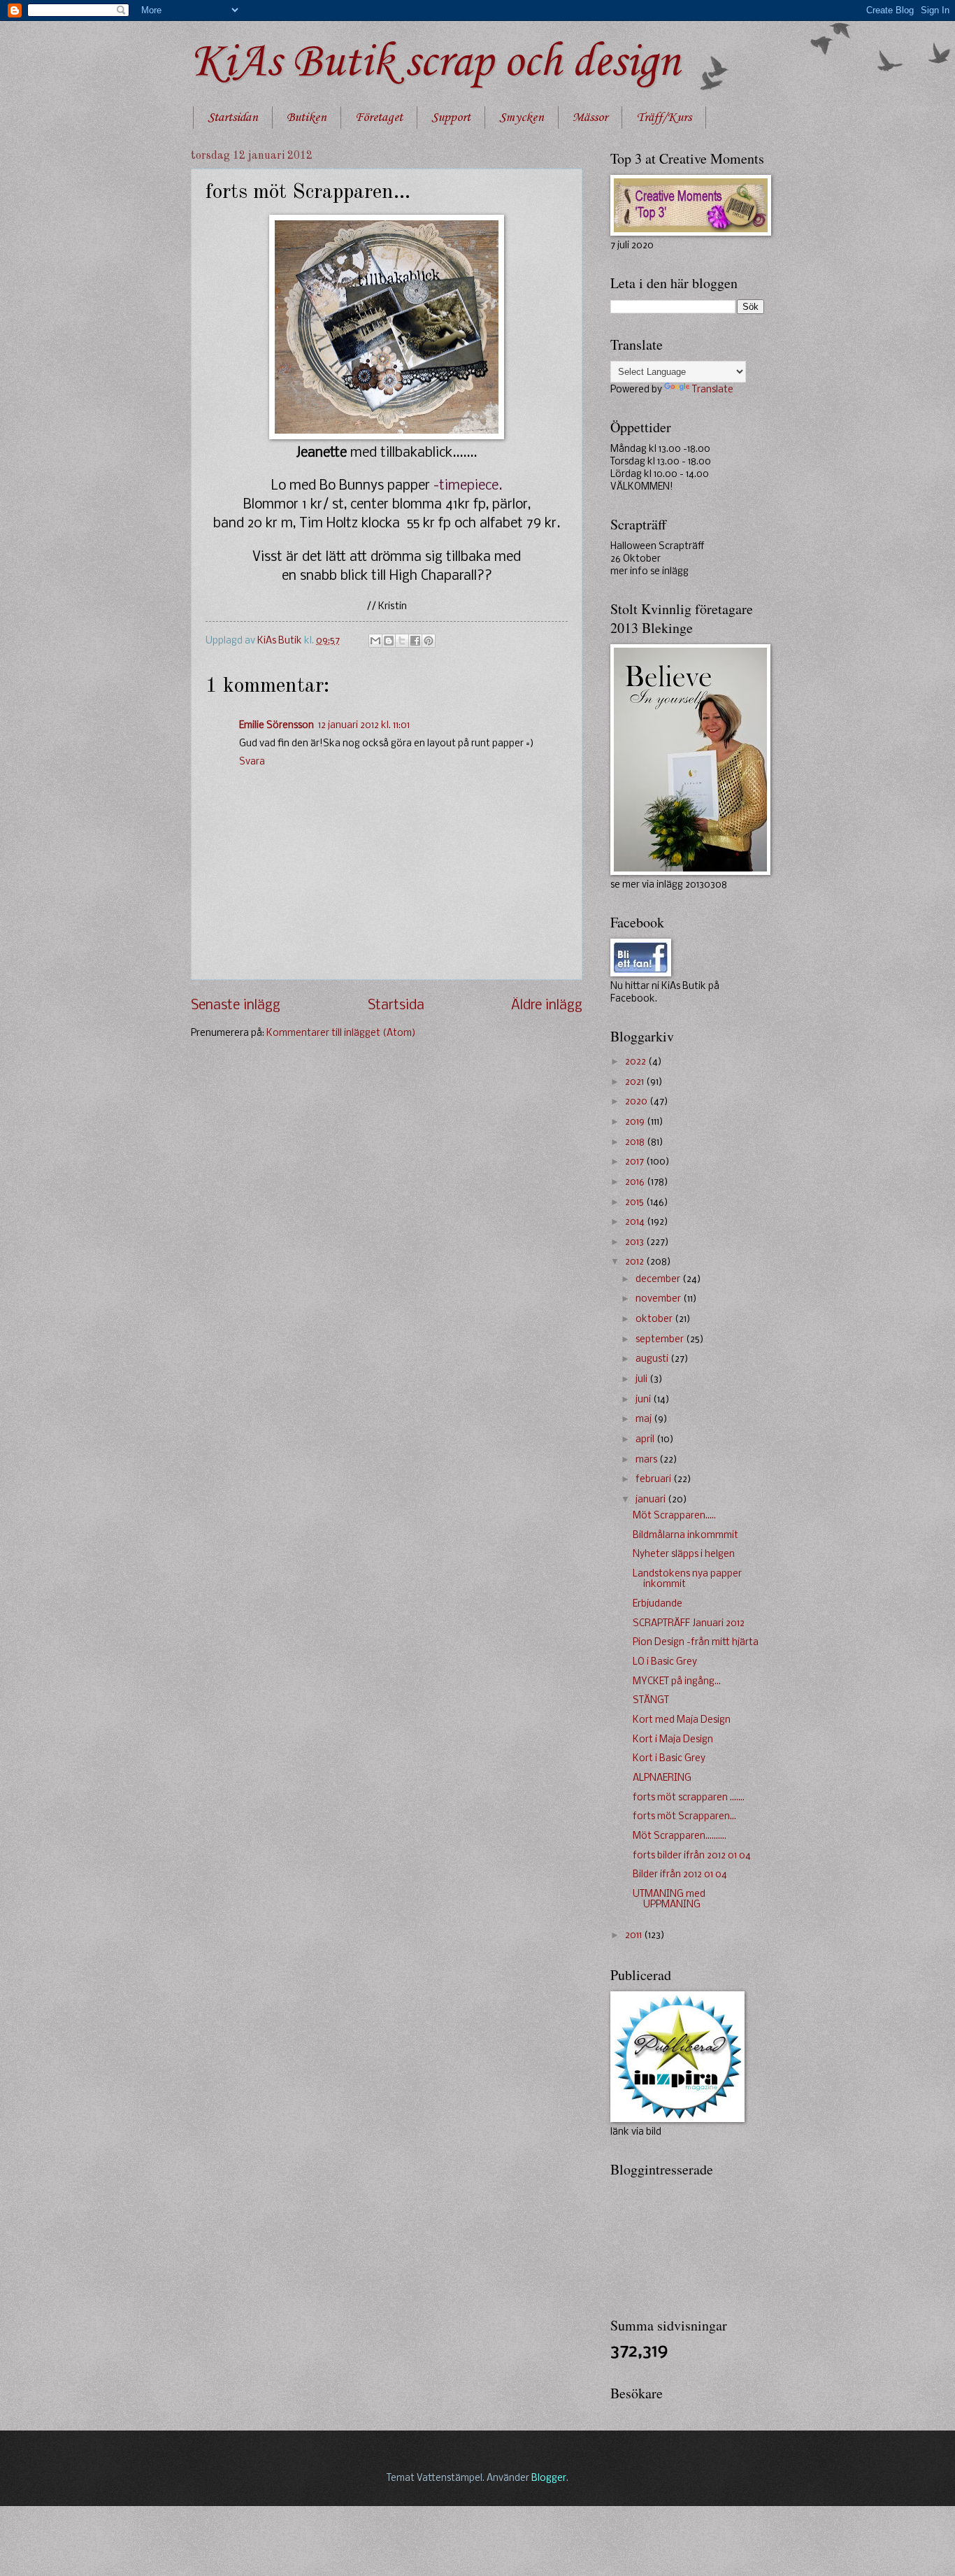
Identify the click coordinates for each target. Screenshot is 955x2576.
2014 (636, 1222)
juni (644, 1400)
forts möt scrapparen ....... (689, 1798)
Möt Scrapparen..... (674, 1516)
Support (451, 118)
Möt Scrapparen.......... (680, 1836)
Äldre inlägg (547, 1006)
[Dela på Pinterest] (429, 641)
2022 (637, 1062)
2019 (636, 1122)
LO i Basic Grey (665, 1662)
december (659, 1280)
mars (647, 1460)
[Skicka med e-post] (375, 641)
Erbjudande (658, 1604)
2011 (634, 1936)
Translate (713, 390)
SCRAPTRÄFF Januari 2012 (689, 1624)
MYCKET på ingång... (677, 1682)
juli (642, 1380)
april (646, 1440)
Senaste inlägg (236, 1006)
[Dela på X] (402, 641)
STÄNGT (651, 1701)
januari (652, 1500)
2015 (636, 1203)
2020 (637, 1102)
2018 (636, 1143)
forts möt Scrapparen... (684, 1817)
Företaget (379, 118)
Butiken (307, 118)
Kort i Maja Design (673, 1740)
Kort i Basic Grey (669, 1759)
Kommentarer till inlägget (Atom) (341, 1033)
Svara (252, 762)
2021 (636, 1082)
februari (654, 1480)
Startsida (396, 1006)
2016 (636, 1182)
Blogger (549, 2478)
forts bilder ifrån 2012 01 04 (692, 1856)
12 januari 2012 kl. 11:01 (364, 726)
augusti (653, 1359)
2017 (636, 1162)
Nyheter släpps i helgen (684, 1554)
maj (645, 1419)
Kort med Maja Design (682, 1720)
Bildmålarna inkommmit (685, 1536)
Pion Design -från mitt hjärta (696, 1643)
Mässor (590, 118)
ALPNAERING (662, 1778)
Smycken (522, 118)
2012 (636, 1262)
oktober (655, 1319)
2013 (636, 1243)
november (659, 1299)
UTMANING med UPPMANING (669, 1900)
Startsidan (233, 118)
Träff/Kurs (664, 118)
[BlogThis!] (389, 641)
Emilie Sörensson (277, 726)
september (661, 1340)
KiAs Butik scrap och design (435, 63)
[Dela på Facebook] (415, 641)
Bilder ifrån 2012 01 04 (680, 1875)
